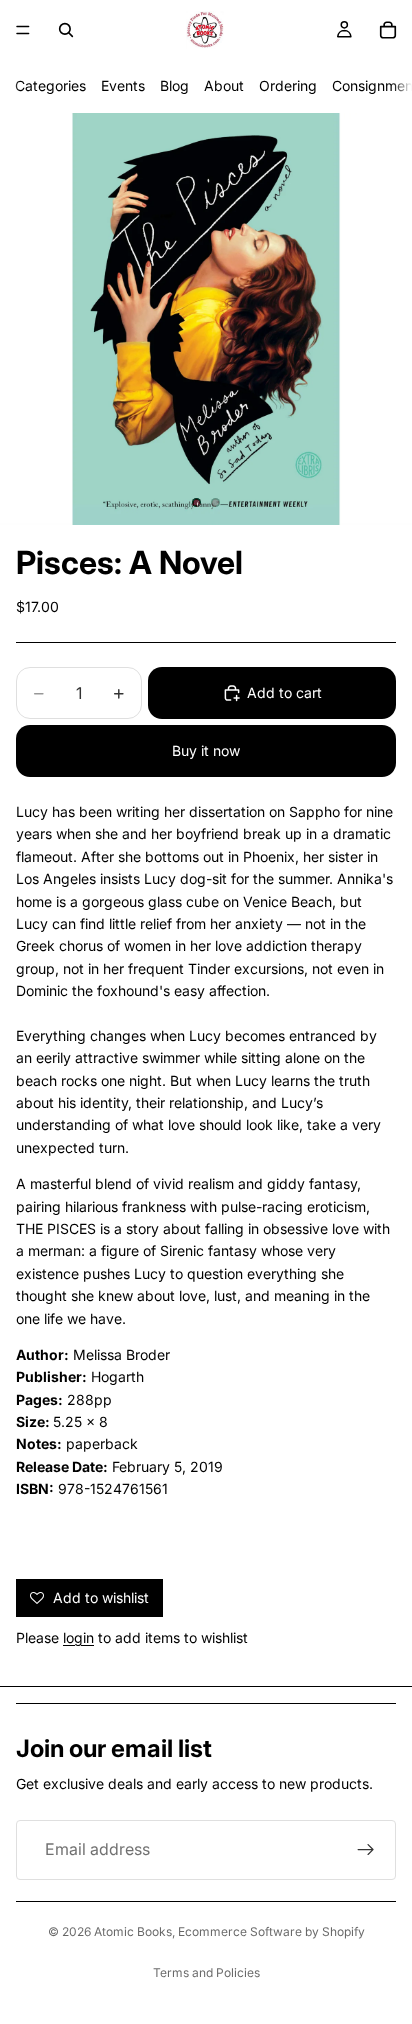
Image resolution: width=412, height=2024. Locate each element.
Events (123, 85)
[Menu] (23, 30)
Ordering (288, 85)
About (224, 85)
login (78, 1637)
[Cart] (388, 30)
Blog (174, 85)
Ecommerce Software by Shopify (271, 1931)
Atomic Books (133, 1931)
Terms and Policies (206, 1972)
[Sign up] (366, 1850)
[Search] (66, 30)
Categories (50, 85)
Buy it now (206, 750)
